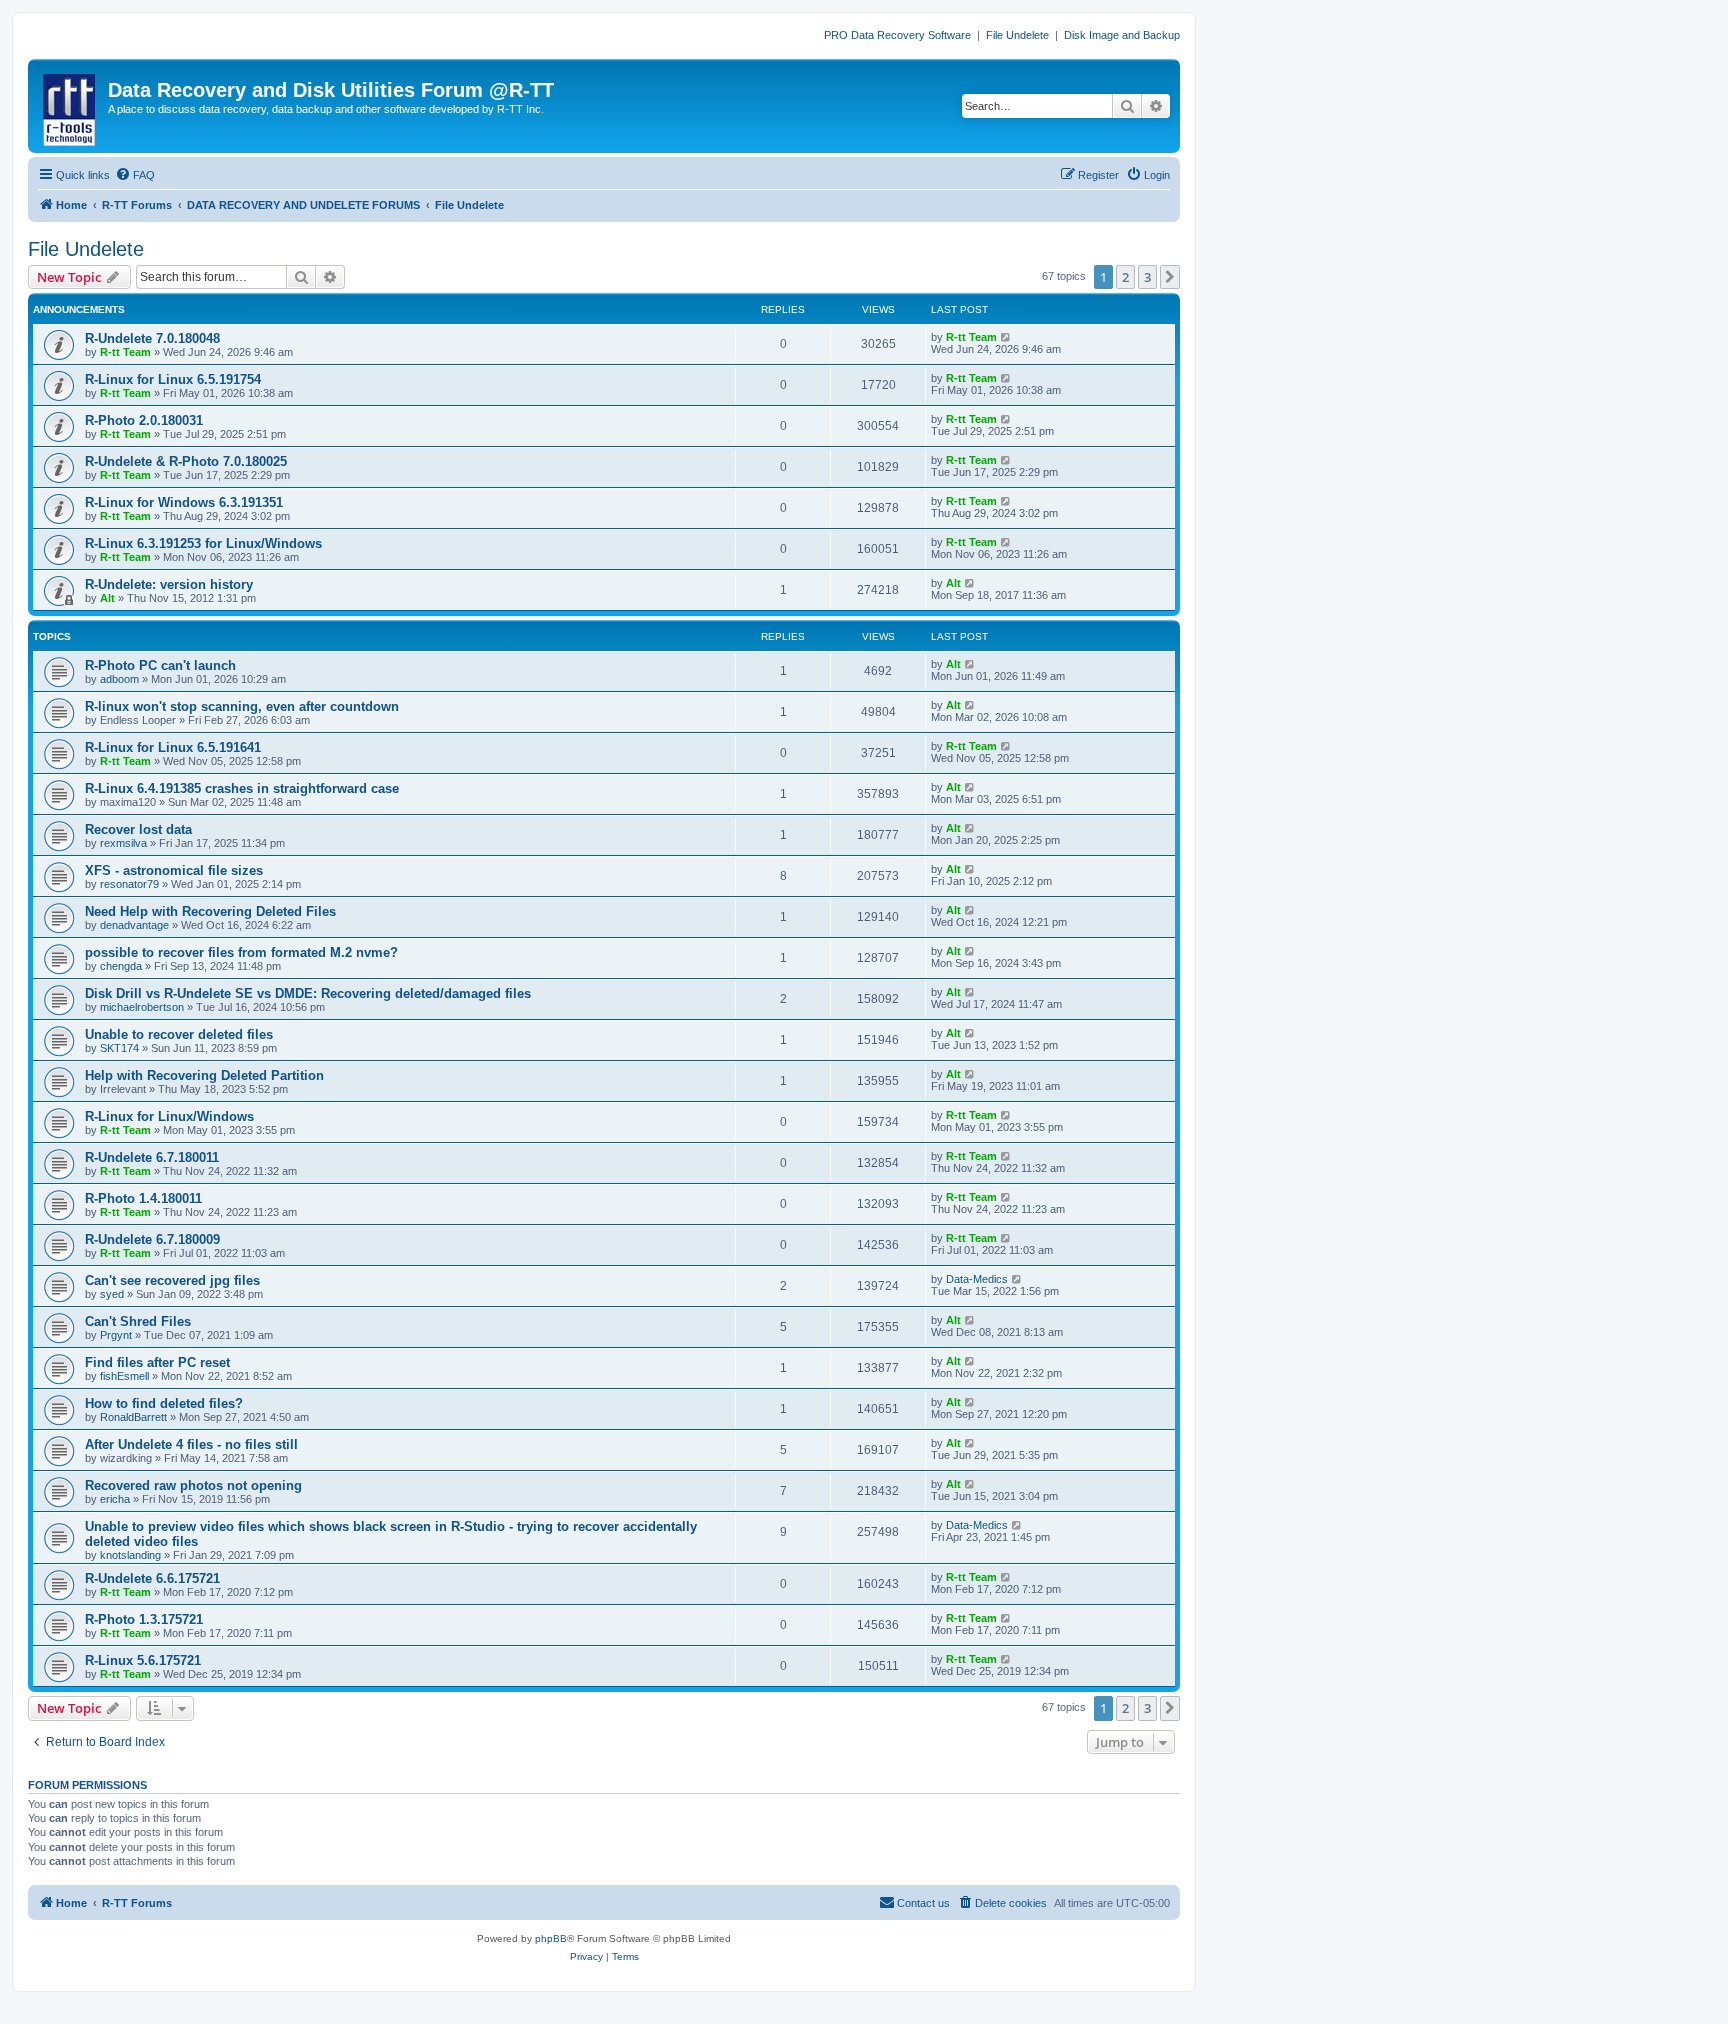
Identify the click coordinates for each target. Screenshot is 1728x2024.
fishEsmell (124, 1376)
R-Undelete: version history (169, 584)
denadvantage (134, 925)
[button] (1170, 277)
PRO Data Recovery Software (897, 35)
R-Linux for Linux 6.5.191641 (173, 747)
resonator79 (129, 884)
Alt (107, 598)
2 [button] (1125, 277)
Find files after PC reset (157, 1362)
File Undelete (1017, 35)
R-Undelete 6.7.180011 (152, 1157)
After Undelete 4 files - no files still (191, 1444)
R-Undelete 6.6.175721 (152, 1578)
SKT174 (119, 1048)
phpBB (551, 1938)
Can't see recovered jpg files (172, 1280)
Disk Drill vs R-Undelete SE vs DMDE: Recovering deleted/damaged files (308, 993)
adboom (119, 679)
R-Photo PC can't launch (160, 665)
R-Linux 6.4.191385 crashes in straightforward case (242, 788)
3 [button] (1147, 277)
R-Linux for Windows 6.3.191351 (184, 502)
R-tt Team (125, 352)
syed (112, 1294)
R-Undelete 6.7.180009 (152, 1239)
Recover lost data (138, 829)
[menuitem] (135, 175)
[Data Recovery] (70, 106)
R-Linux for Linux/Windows (169, 1116)
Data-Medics (977, 1279)
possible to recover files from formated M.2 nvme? (241, 952)
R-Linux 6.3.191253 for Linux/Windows (203, 543)
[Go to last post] (1006, 337)
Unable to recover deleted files (179, 1034)
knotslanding (130, 1555)
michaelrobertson (142, 1007)
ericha (115, 1499)
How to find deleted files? (164, 1403)
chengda (121, 966)
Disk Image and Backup (1122, 35)
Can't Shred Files (138, 1321)
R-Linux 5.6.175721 (143, 1660)
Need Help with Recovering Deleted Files (210, 911)
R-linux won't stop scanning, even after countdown (242, 706)
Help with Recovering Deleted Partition (204, 1075)
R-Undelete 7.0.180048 (152, 338)
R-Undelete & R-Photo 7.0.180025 (186, 461)
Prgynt (116, 1335)
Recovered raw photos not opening (193, 1485)
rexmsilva (123, 843)
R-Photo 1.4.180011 (143, 1198)
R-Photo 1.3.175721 (144, 1619)
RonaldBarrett (133, 1417)
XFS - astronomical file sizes (174, 870)
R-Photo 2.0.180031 (144, 420)
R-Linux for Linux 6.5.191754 (173, 379)
